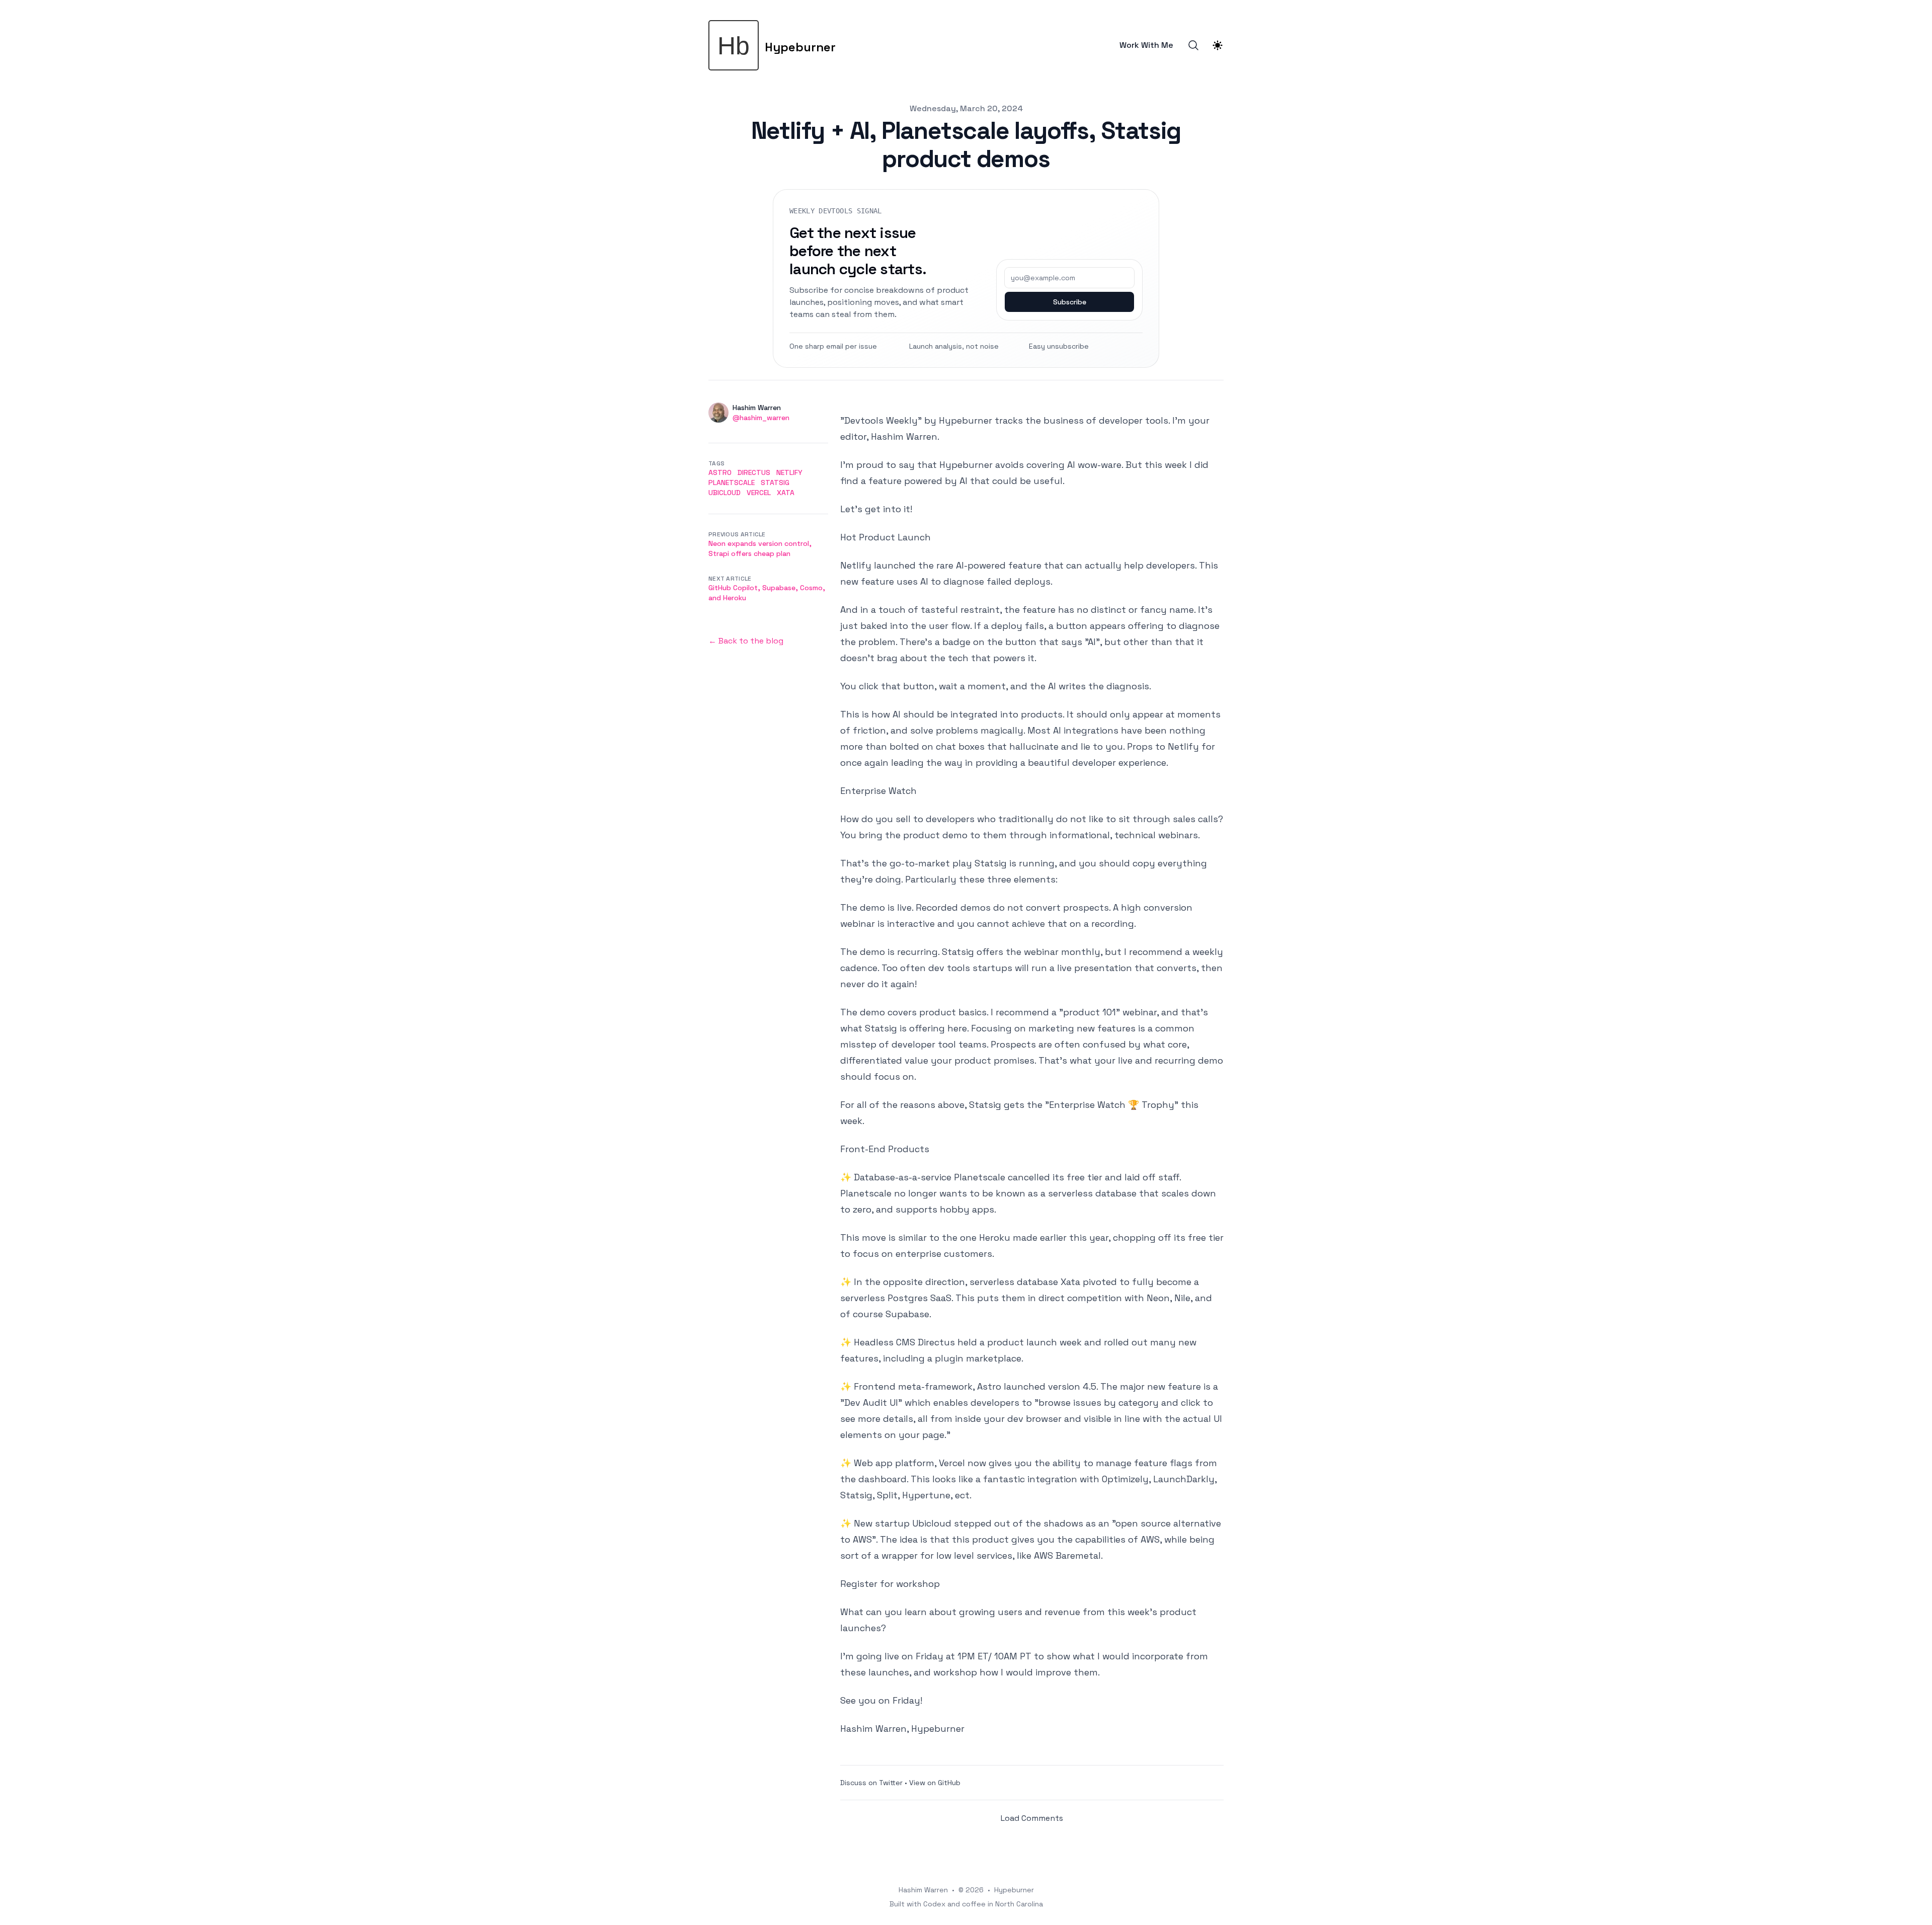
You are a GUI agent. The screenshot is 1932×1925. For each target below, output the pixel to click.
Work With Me (1146, 45)
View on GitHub (935, 1783)
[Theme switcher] (1218, 45)
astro (720, 472)
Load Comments (1032, 1818)
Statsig (775, 483)
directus (754, 472)
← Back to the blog (746, 641)
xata (786, 493)
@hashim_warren (761, 418)
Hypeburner (1014, 1890)
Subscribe (1070, 302)
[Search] (1193, 45)
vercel (759, 493)
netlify (789, 472)
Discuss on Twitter (871, 1783)
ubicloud (725, 493)
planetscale (732, 483)
